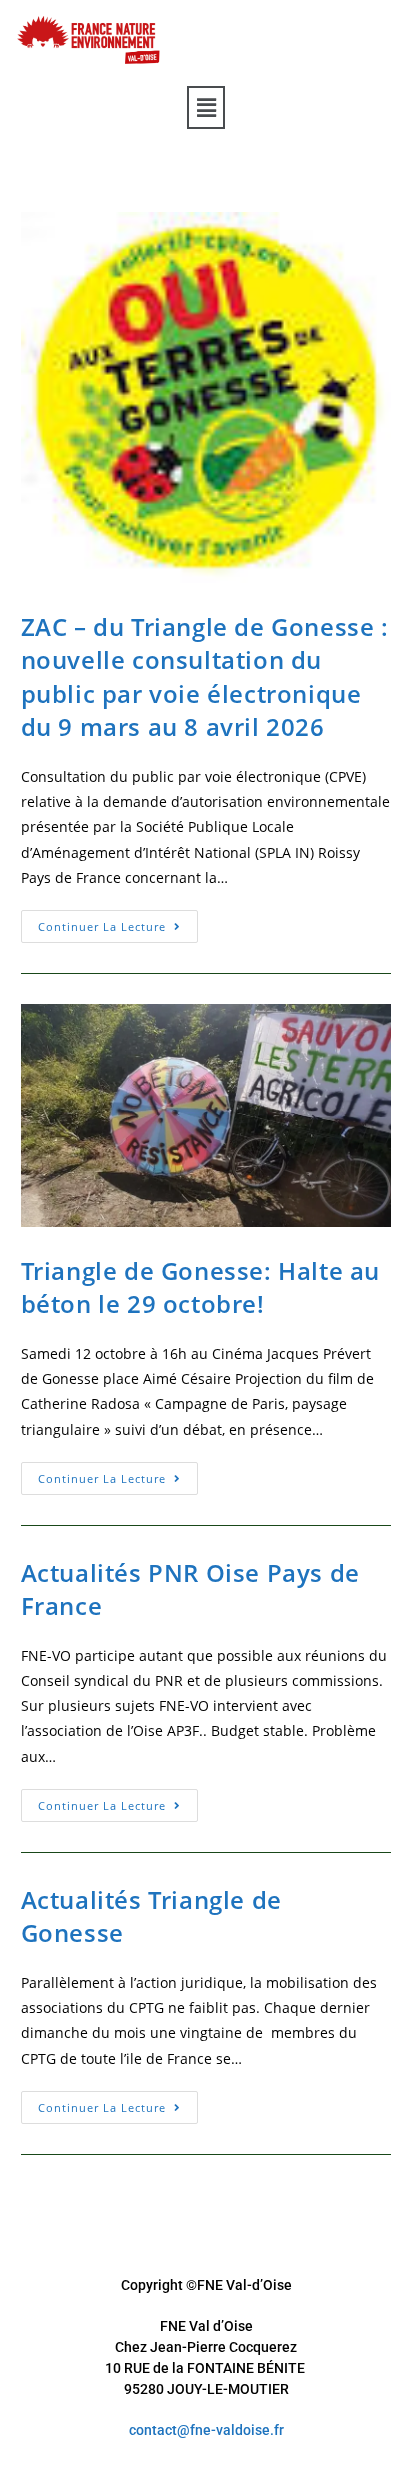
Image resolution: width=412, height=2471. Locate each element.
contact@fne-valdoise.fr (206, 2430)
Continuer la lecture (118, 922)
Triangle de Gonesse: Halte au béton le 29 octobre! (200, 1287)
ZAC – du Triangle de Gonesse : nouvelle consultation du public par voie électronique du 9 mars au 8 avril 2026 (205, 677)
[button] (206, 107)
